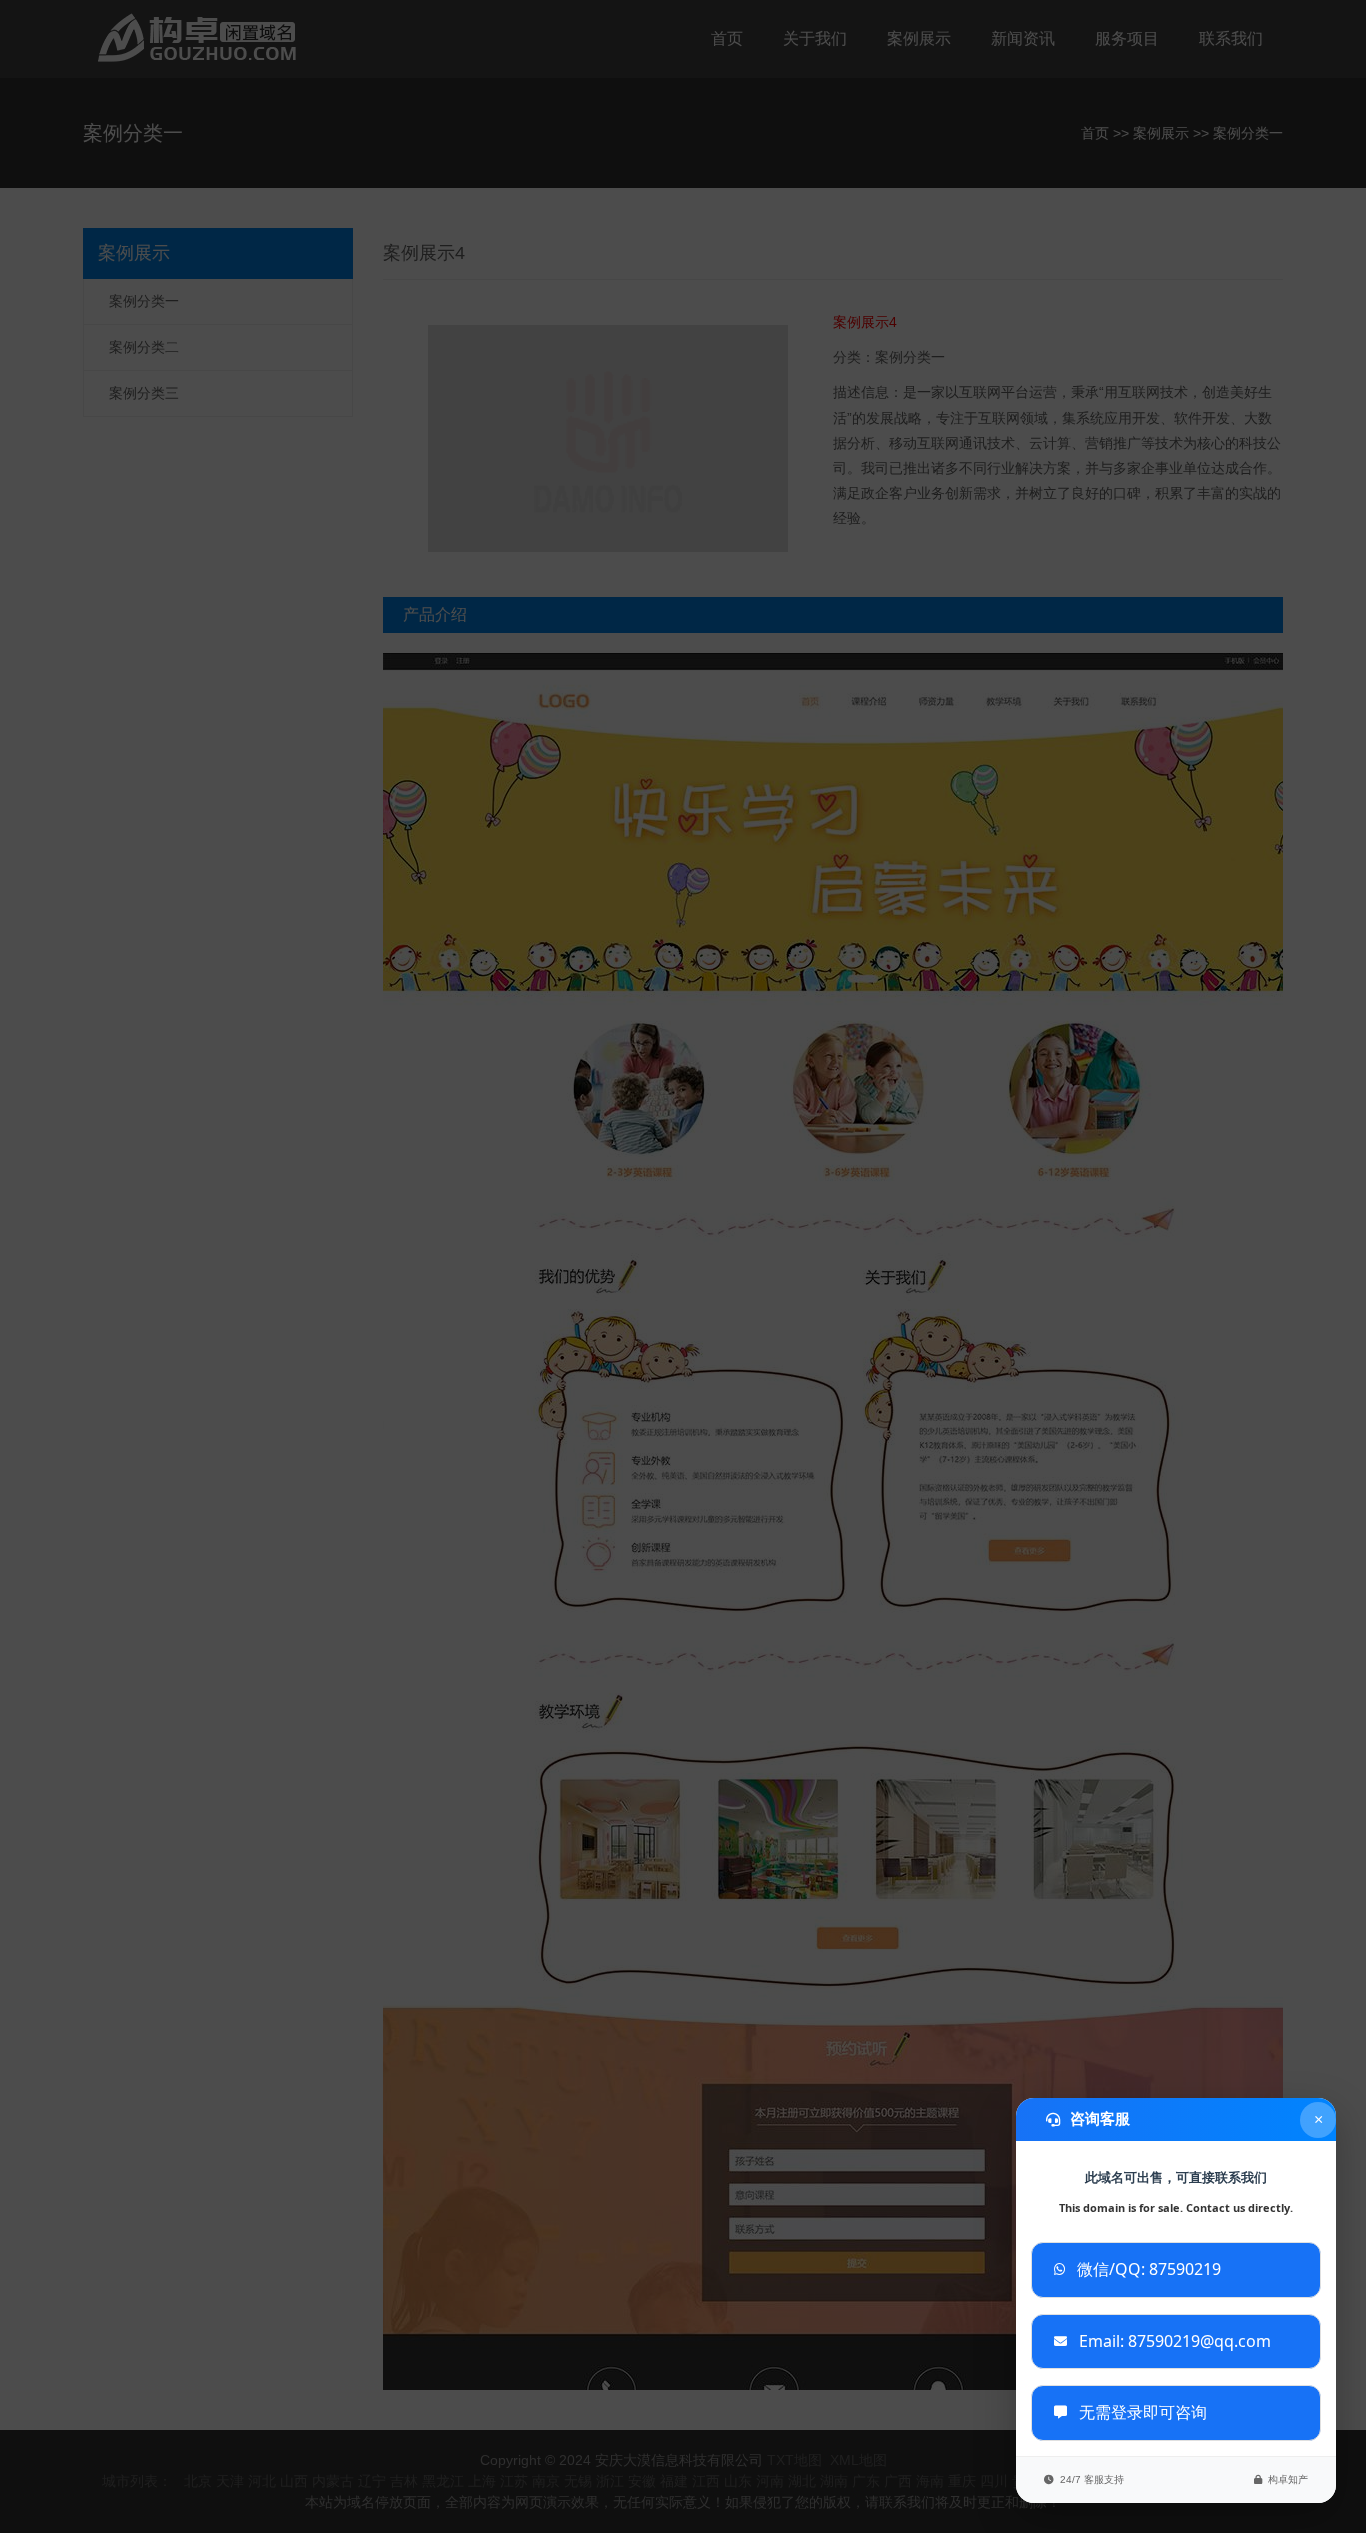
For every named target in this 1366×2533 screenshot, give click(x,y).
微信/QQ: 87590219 (1149, 2269)
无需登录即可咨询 (1143, 2412)
